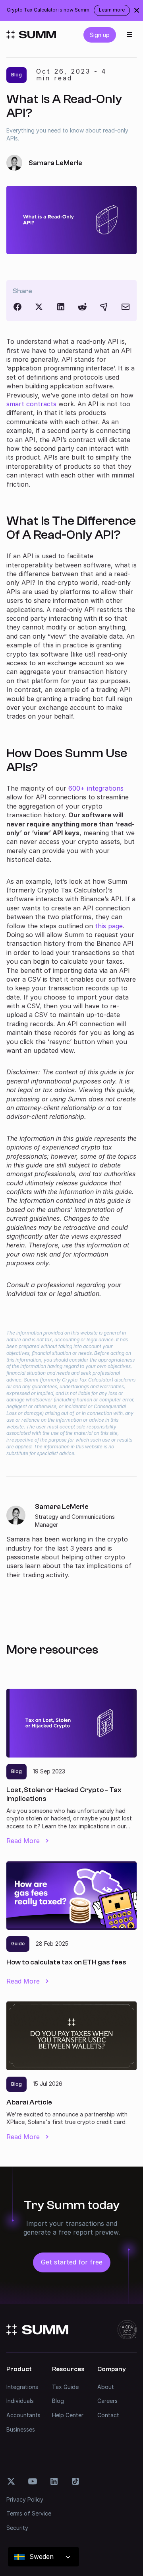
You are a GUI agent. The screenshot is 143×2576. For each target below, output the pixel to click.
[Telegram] (104, 307)
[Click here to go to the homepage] (31, 35)
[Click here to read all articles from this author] (71, 1541)
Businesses (21, 2429)
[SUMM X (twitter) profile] (11, 2481)
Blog (58, 2401)
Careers (107, 2401)
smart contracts (31, 404)
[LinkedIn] (61, 307)
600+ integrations (96, 788)
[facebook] (17, 307)
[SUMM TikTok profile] (75, 2481)
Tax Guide (65, 2387)
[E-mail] (126, 307)
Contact (108, 2415)
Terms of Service (29, 2513)
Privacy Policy (25, 2499)
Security (17, 2528)
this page (109, 926)
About (106, 2387)
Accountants (23, 2415)
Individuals (20, 2401)
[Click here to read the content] (82, 307)
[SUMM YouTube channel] (33, 2481)
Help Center (68, 2415)
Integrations (22, 2387)
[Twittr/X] (39, 307)
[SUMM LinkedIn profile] (54, 2481)
